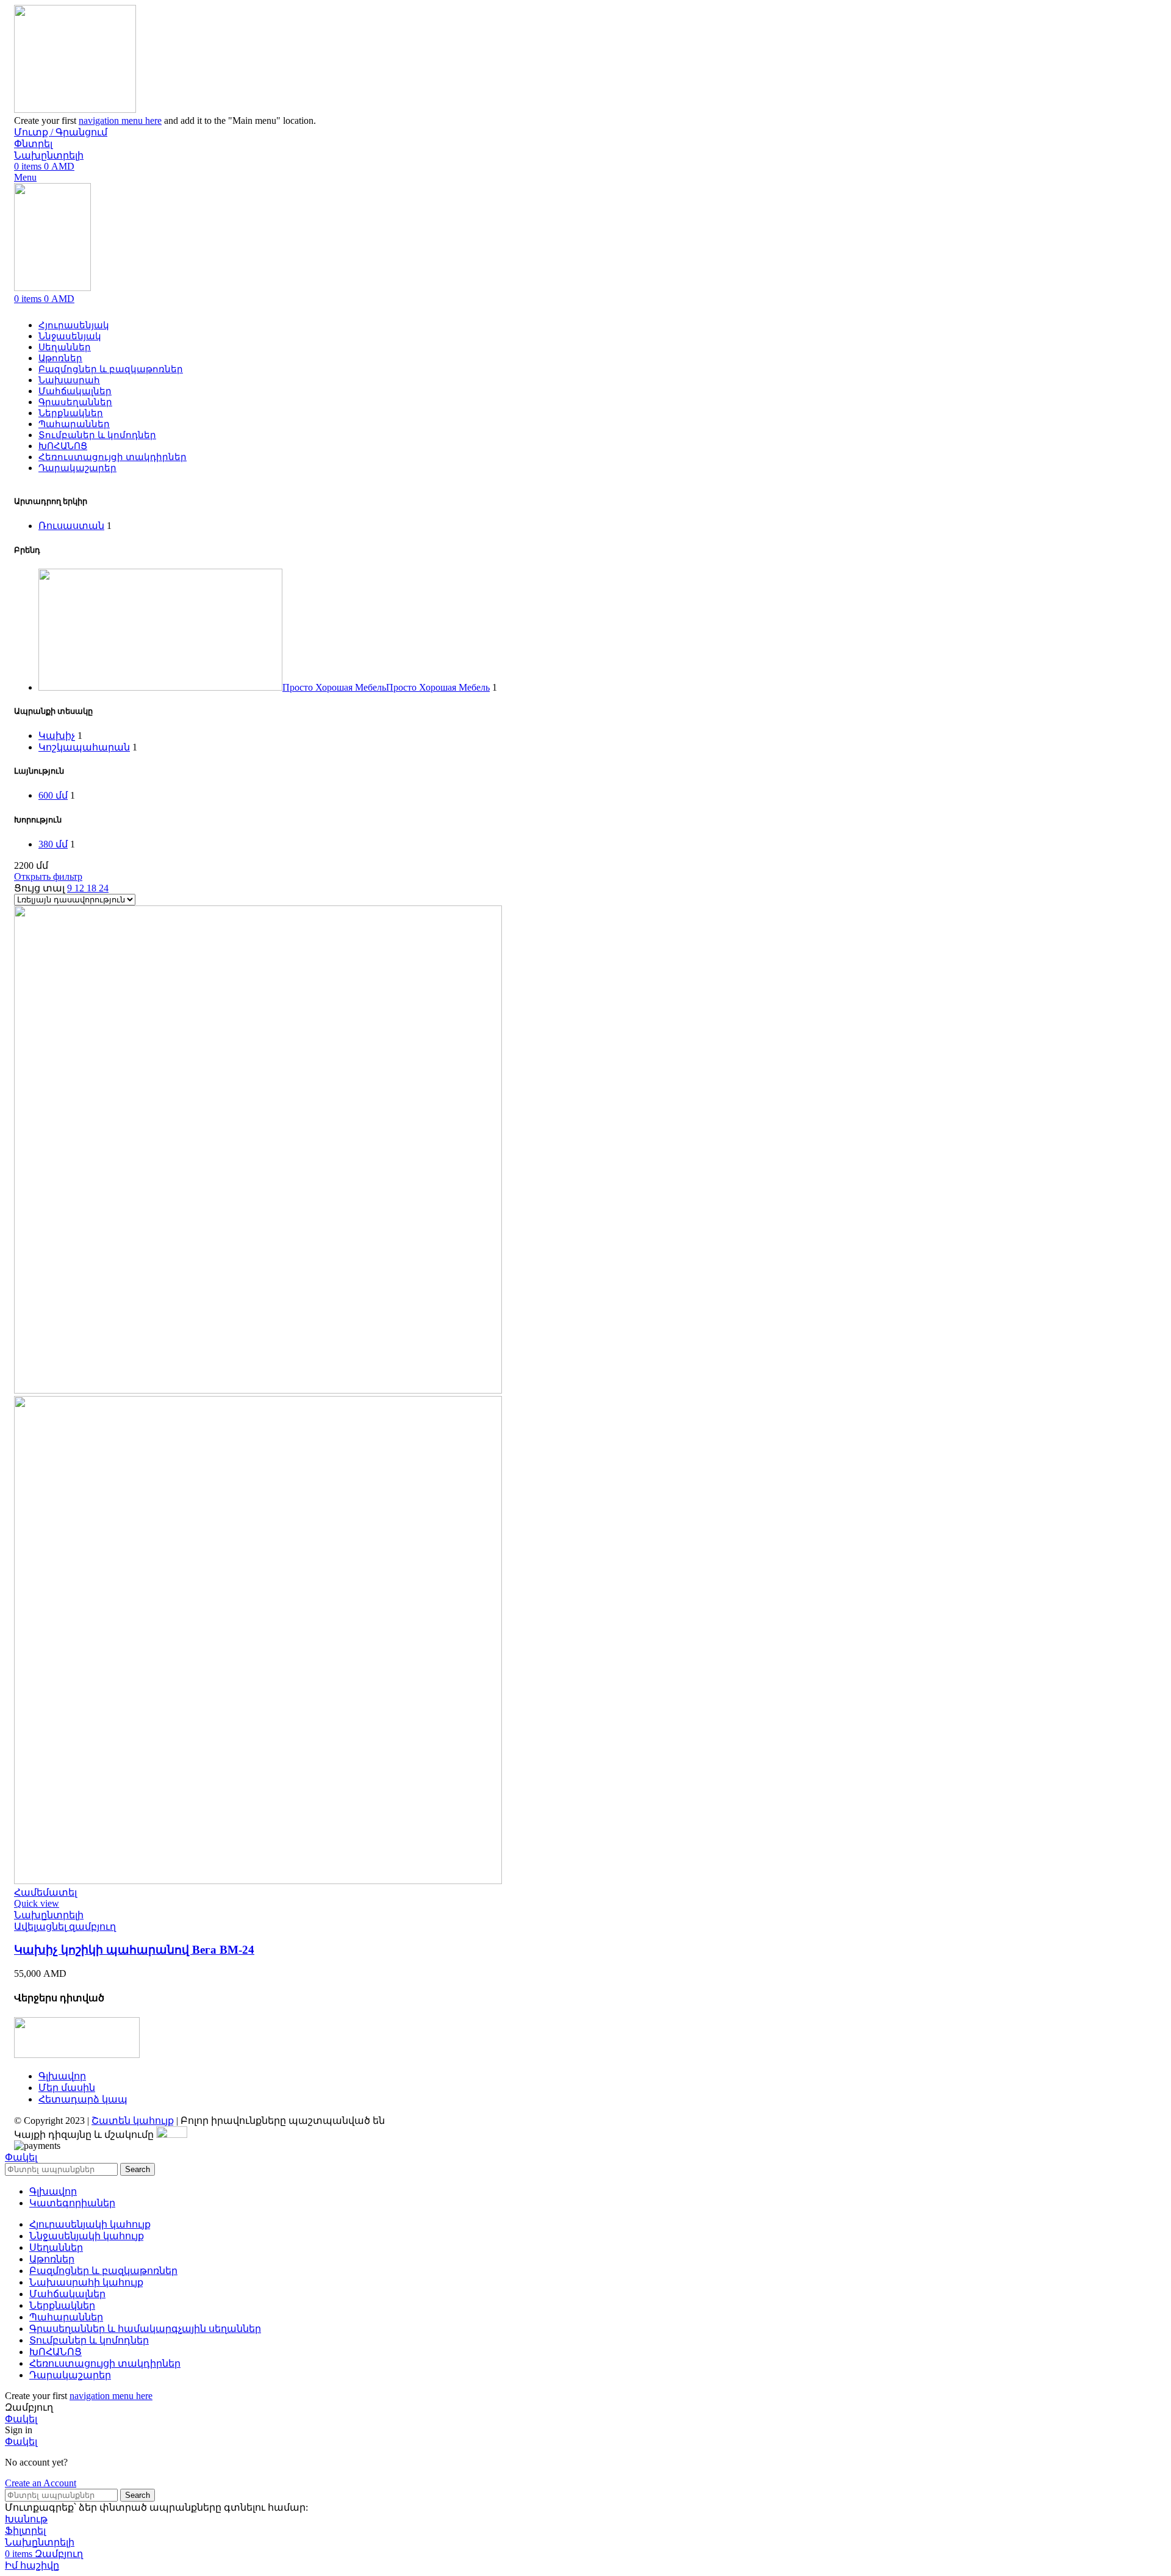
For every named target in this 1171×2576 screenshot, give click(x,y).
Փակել (21, 2157)
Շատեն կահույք (133, 2121)
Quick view (37, 1903)
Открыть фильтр (48, 876)
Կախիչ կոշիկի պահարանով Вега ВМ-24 (134, 1950)
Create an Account (41, 2483)
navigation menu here (120, 121)
